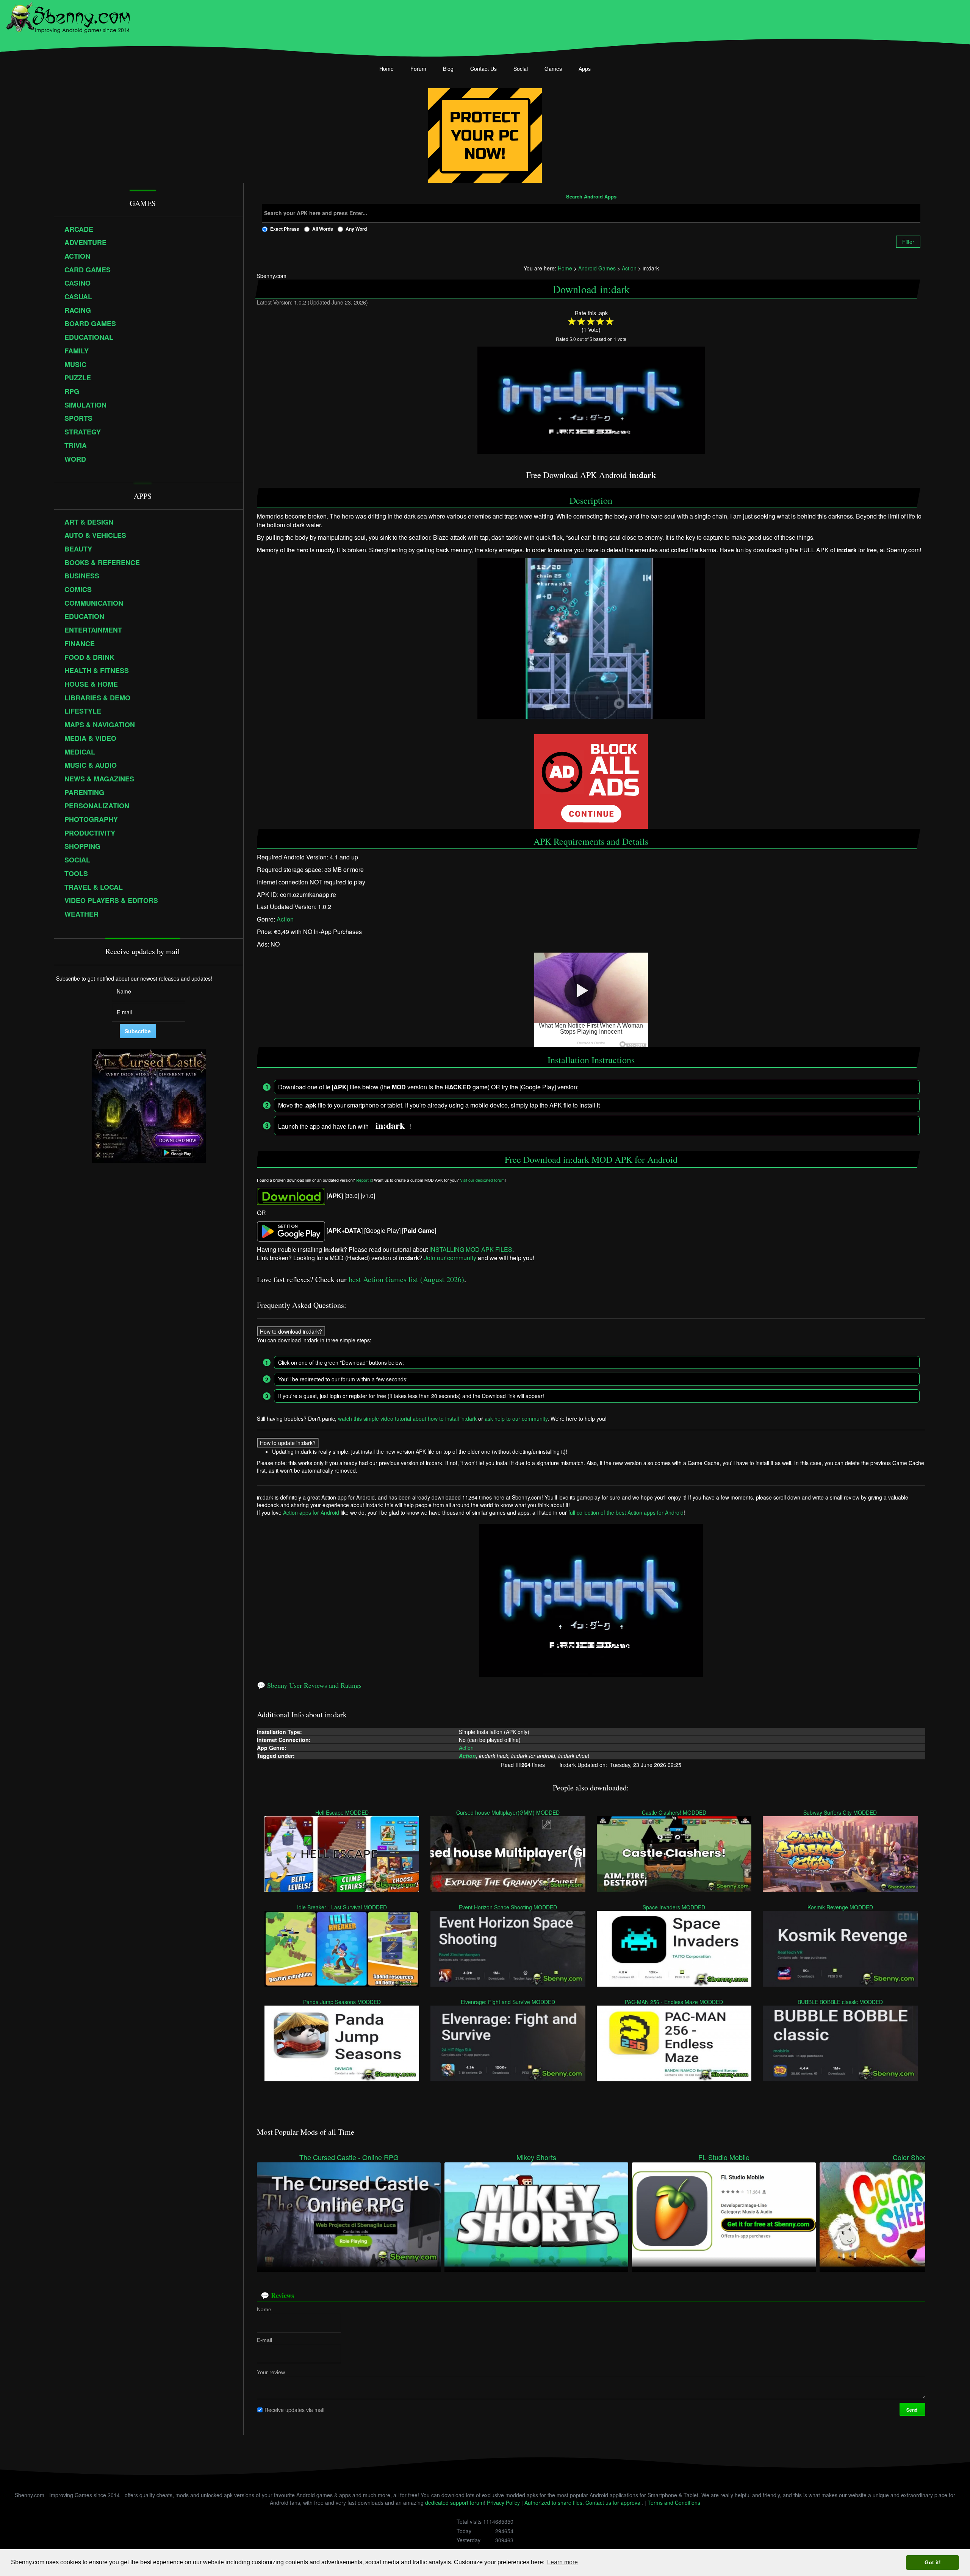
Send (912, 2410)
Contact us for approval (613, 2503)
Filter (908, 242)
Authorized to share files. (554, 2503)
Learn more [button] (562, 2562)
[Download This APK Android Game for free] (291, 1196)
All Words (323, 229)
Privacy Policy (503, 2503)
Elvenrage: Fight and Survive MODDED (508, 2002)
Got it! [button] (933, 2562)
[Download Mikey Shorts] (536, 2214)
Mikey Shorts (536, 2157)
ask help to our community (516, 1418)
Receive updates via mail (294, 2410)
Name (264, 2309)
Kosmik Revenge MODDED (840, 1907)
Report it (364, 1180)
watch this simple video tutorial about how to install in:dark (407, 1418)
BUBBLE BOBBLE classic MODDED (840, 2002)
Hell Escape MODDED (342, 1812)
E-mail (264, 2340)
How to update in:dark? (288, 1443)
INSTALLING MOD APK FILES (471, 1249)
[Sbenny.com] (68, 16)
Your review (271, 2372)
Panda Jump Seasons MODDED (342, 2002)
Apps (585, 69)
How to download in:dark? (291, 1331)
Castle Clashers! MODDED (674, 1812)
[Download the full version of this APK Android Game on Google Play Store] (291, 1230)
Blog (448, 69)
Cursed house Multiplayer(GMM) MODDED (508, 1812)
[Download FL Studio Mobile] (724, 2214)
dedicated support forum (454, 2503)
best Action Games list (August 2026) (406, 1279)
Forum (418, 69)
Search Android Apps (591, 197)
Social (521, 69)
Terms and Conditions (674, 2503)
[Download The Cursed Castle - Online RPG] (349, 2214)
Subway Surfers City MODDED (840, 1812)
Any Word (356, 229)
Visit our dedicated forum (482, 1180)
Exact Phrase (285, 229)
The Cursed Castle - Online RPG (349, 2157)
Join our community (450, 1258)
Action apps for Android (311, 1512)
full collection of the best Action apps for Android (626, 1512)
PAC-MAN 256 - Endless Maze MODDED (674, 2002)
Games (553, 69)
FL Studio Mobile (724, 2157)
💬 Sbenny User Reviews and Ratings (309, 1685)
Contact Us (483, 69)
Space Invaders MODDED (674, 1907)
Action (285, 919)
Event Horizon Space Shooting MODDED (508, 1907)
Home (386, 69)
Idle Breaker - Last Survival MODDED (342, 1907)
